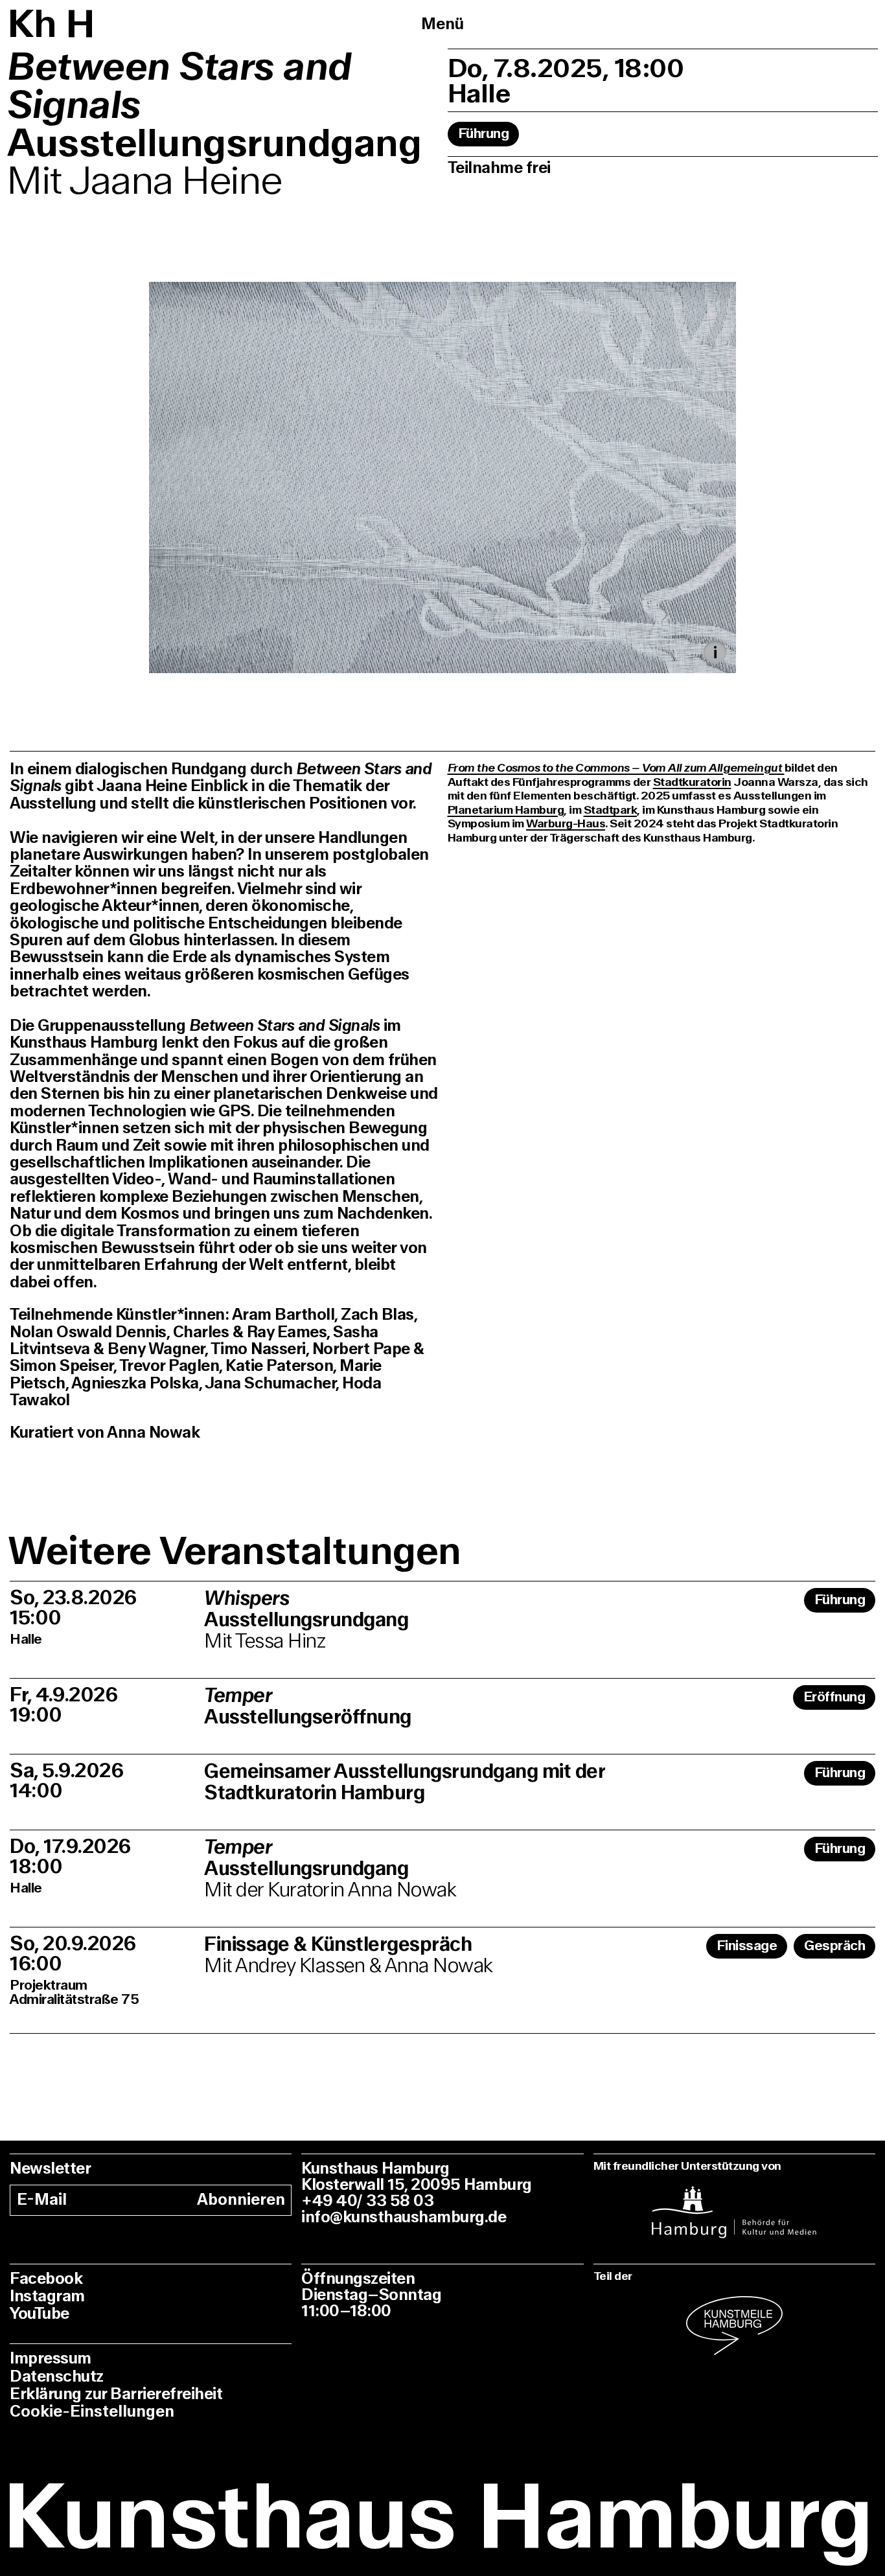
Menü (442, 24)
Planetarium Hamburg (506, 810)
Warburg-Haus (566, 824)
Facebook (46, 2279)
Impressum (51, 2359)
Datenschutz (57, 2377)
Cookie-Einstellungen (92, 2412)
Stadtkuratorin (692, 782)
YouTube (40, 2314)
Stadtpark (611, 810)
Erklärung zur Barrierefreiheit (116, 2394)
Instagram (47, 2296)
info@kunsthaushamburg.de (404, 2217)
